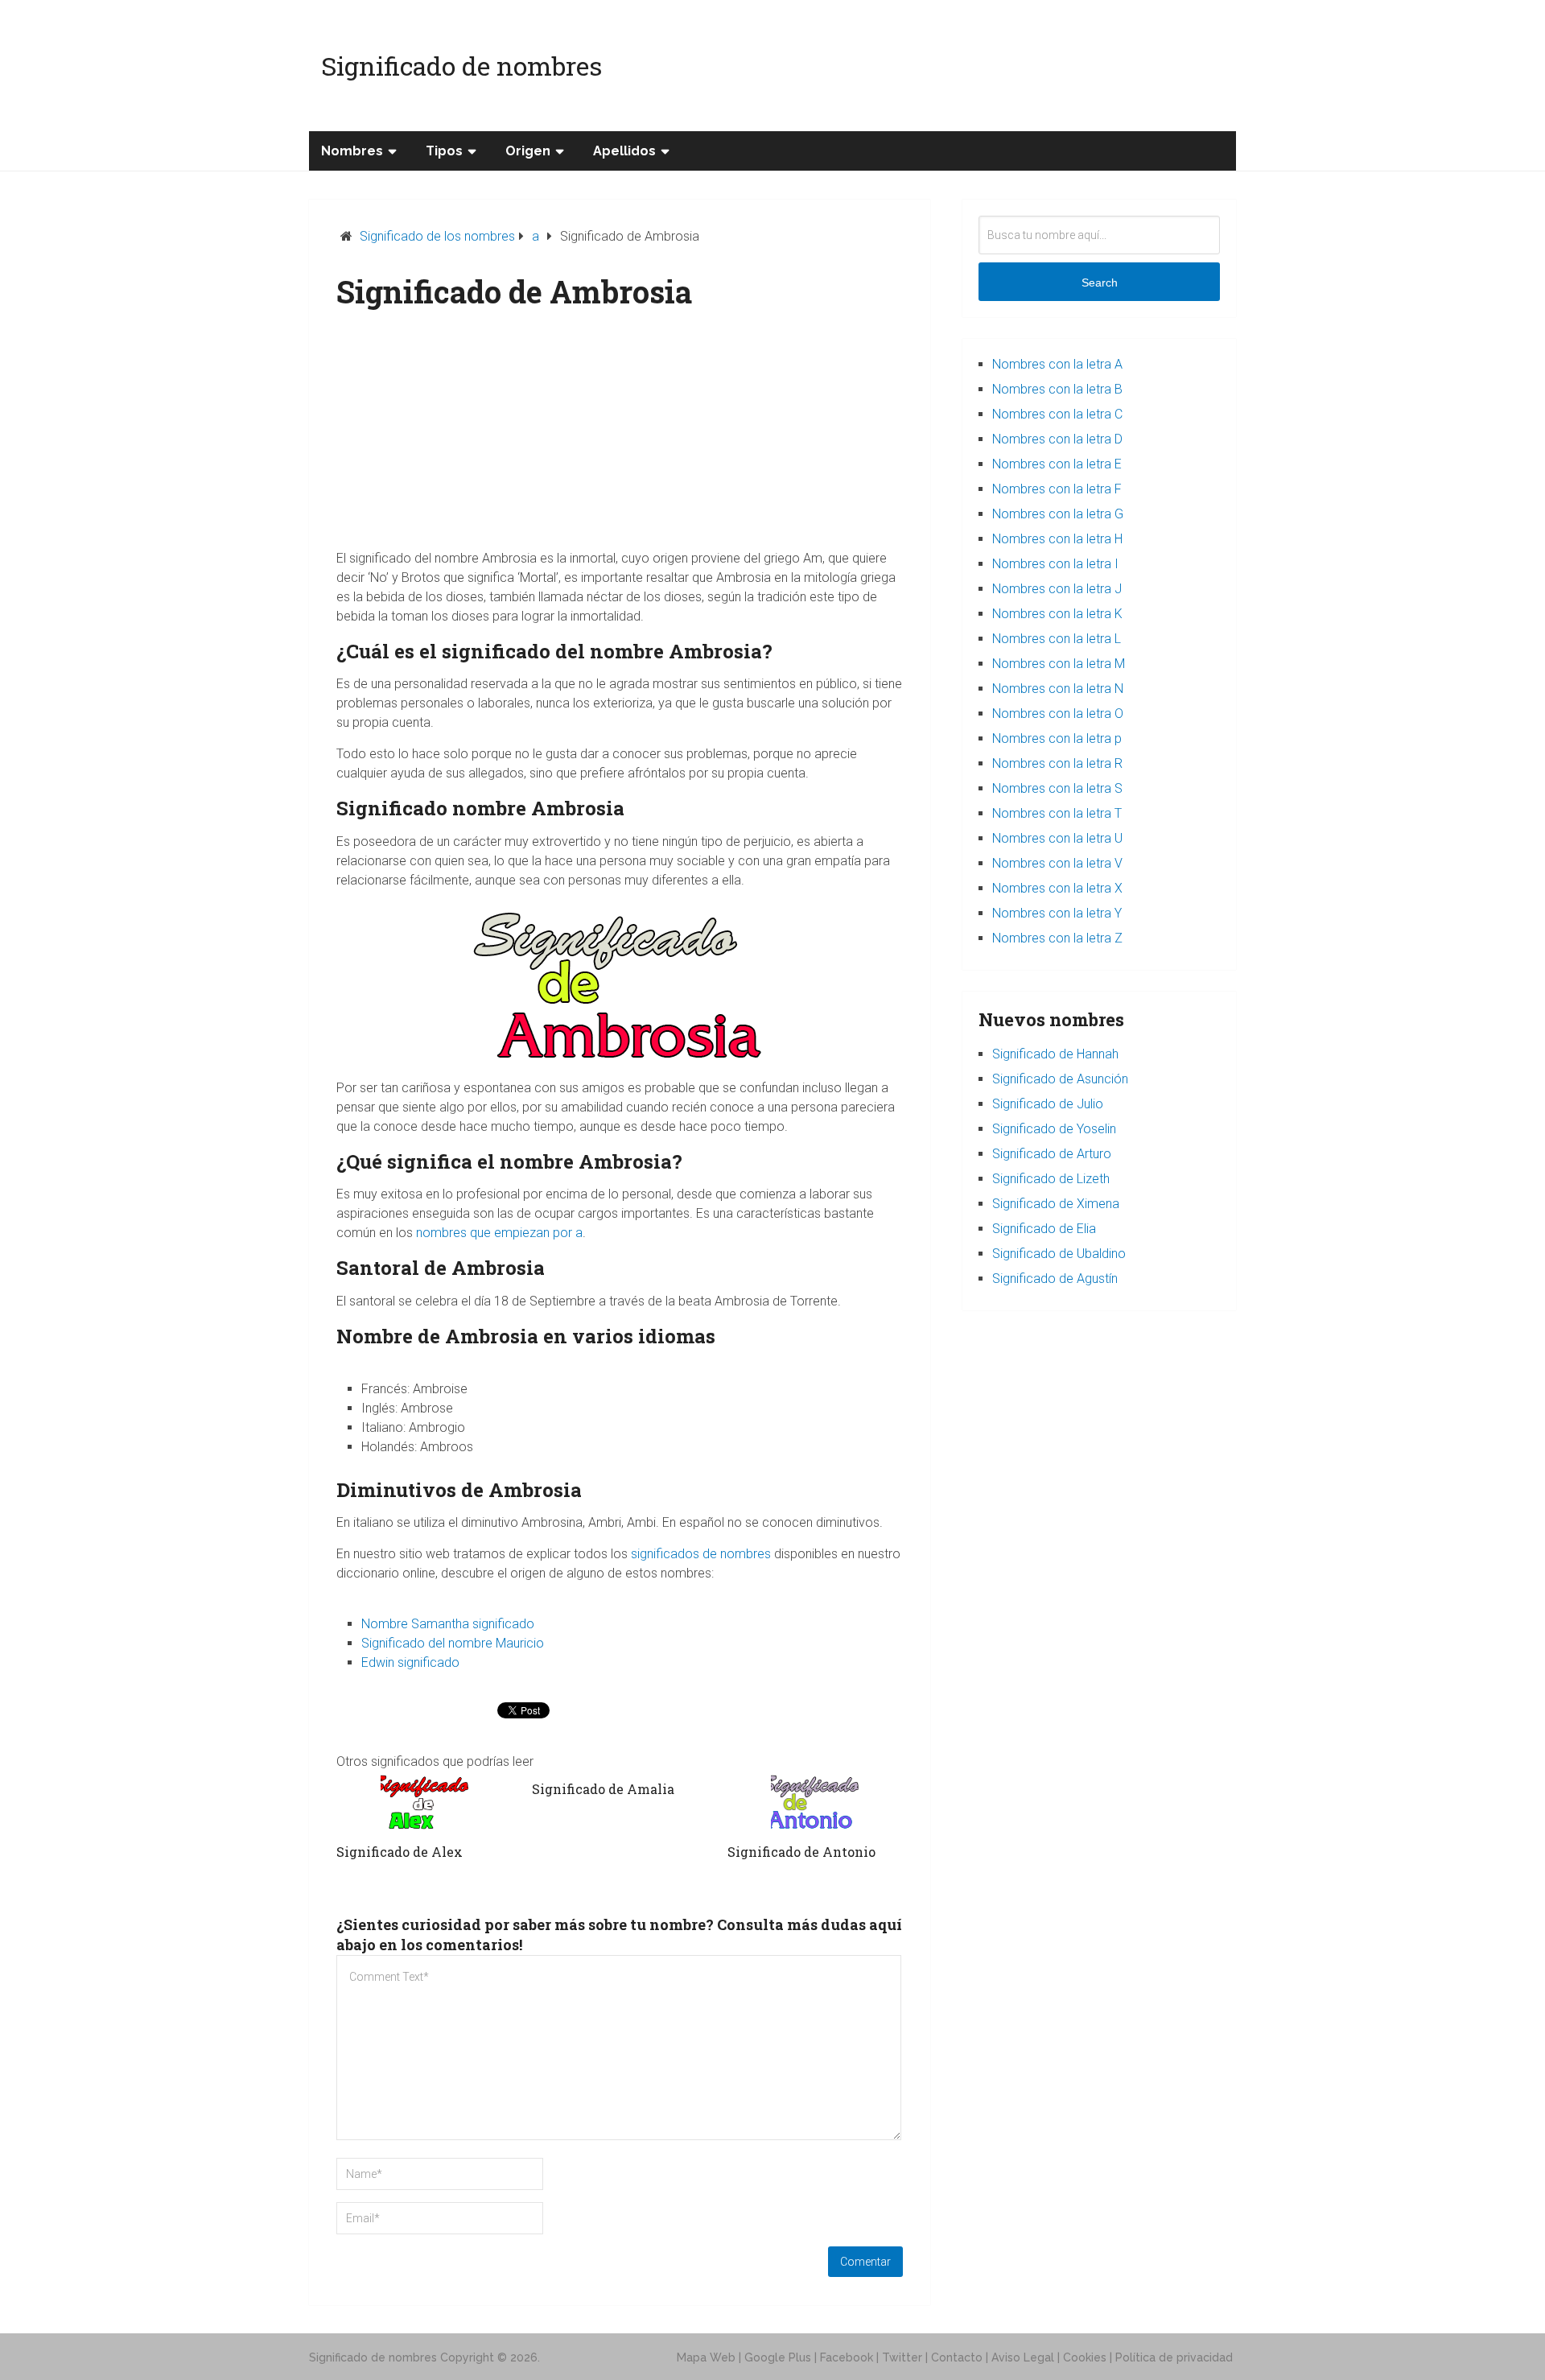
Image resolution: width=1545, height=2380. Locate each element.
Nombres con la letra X (1057, 888)
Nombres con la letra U (1057, 838)
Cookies (1085, 2357)
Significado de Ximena (1056, 1204)
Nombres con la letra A (1057, 364)
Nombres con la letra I (1055, 564)
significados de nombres (701, 1554)
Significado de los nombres (437, 236)
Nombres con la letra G (1058, 514)
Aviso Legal (1023, 2357)
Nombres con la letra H (1057, 539)
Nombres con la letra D (1057, 439)
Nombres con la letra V (1057, 863)
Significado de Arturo (1052, 1154)
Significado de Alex (400, 1852)
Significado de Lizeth (1051, 1179)
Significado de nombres (461, 66)
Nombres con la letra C (1057, 414)
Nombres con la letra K (1057, 614)
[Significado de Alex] (424, 1803)
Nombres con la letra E (1057, 464)
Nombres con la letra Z (1057, 938)
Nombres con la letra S (1057, 788)
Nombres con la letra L (1057, 639)
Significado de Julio (1048, 1104)
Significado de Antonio (801, 1852)
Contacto (957, 2357)
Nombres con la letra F (1057, 489)
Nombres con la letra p (1057, 738)
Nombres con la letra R (1057, 763)
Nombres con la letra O (1058, 714)
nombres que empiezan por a (499, 1233)
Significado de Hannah (1055, 1054)
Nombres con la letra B (1057, 389)
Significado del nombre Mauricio (453, 1643)
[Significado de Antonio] (815, 1803)
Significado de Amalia (603, 1789)
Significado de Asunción (1060, 1079)
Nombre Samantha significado (448, 1624)
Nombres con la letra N (1058, 689)
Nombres (352, 151)
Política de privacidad (1174, 2357)
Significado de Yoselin (1054, 1129)
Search (1100, 283)
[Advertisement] (620, 436)
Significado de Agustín (1055, 1279)
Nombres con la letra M (1059, 664)
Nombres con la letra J (1057, 589)
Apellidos (624, 151)
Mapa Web (706, 2357)
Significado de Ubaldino (1059, 1254)
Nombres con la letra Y (1057, 913)
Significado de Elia (1044, 1229)
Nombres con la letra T (1057, 813)
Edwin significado (410, 1662)
